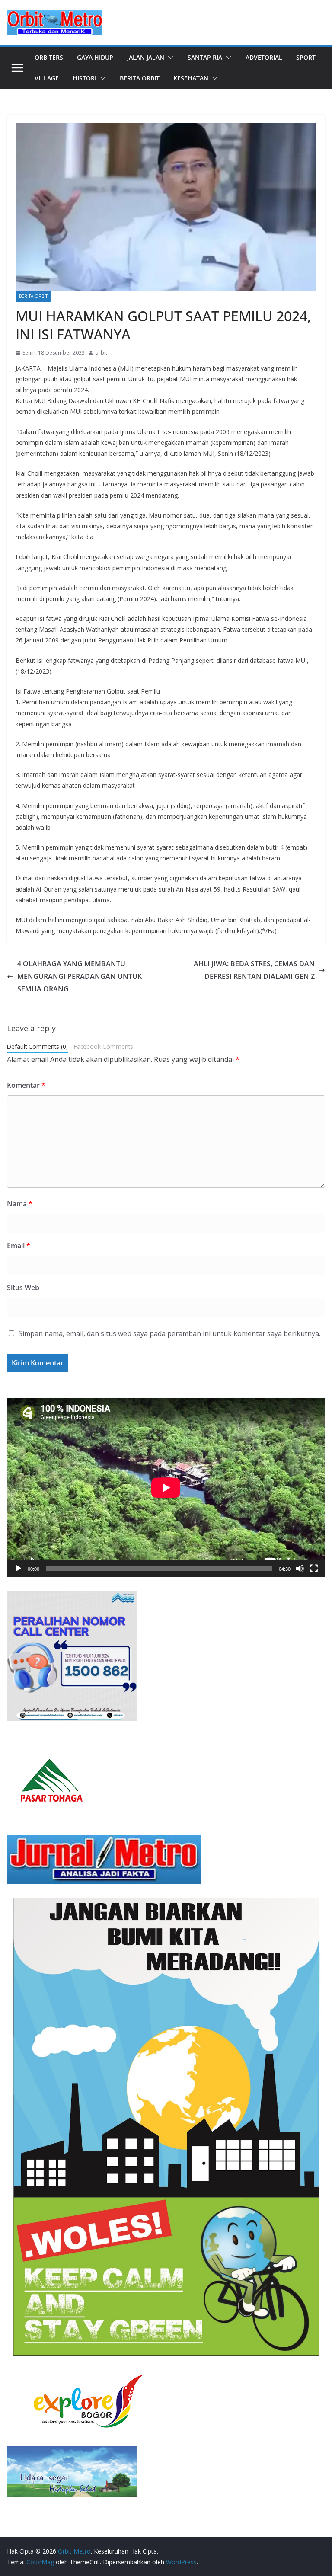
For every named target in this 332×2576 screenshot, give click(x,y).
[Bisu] (300, 1569)
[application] (166, 1488)
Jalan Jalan (146, 57)
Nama (20, 1204)
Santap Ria (205, 57)
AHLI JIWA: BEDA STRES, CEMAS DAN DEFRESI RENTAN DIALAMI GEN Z (254, 970)
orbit (101, 353)
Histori (85, 78)
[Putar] (18, 1569)
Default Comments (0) (37, 1047)
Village (47, 78)
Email (19, 1246)
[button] (169, 58)
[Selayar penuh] (314, 1569)
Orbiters (49, 57)
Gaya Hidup (95, 57)
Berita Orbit (140, 78)
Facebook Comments (104, 1047)
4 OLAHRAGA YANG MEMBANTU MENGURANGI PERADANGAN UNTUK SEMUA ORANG (80, 976)
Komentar (26, 1085)
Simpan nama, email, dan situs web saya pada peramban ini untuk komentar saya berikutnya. (169, 1333)
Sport (306, 57)
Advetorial (264, 57)
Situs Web (23, 1288)
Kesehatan (191, 78)
